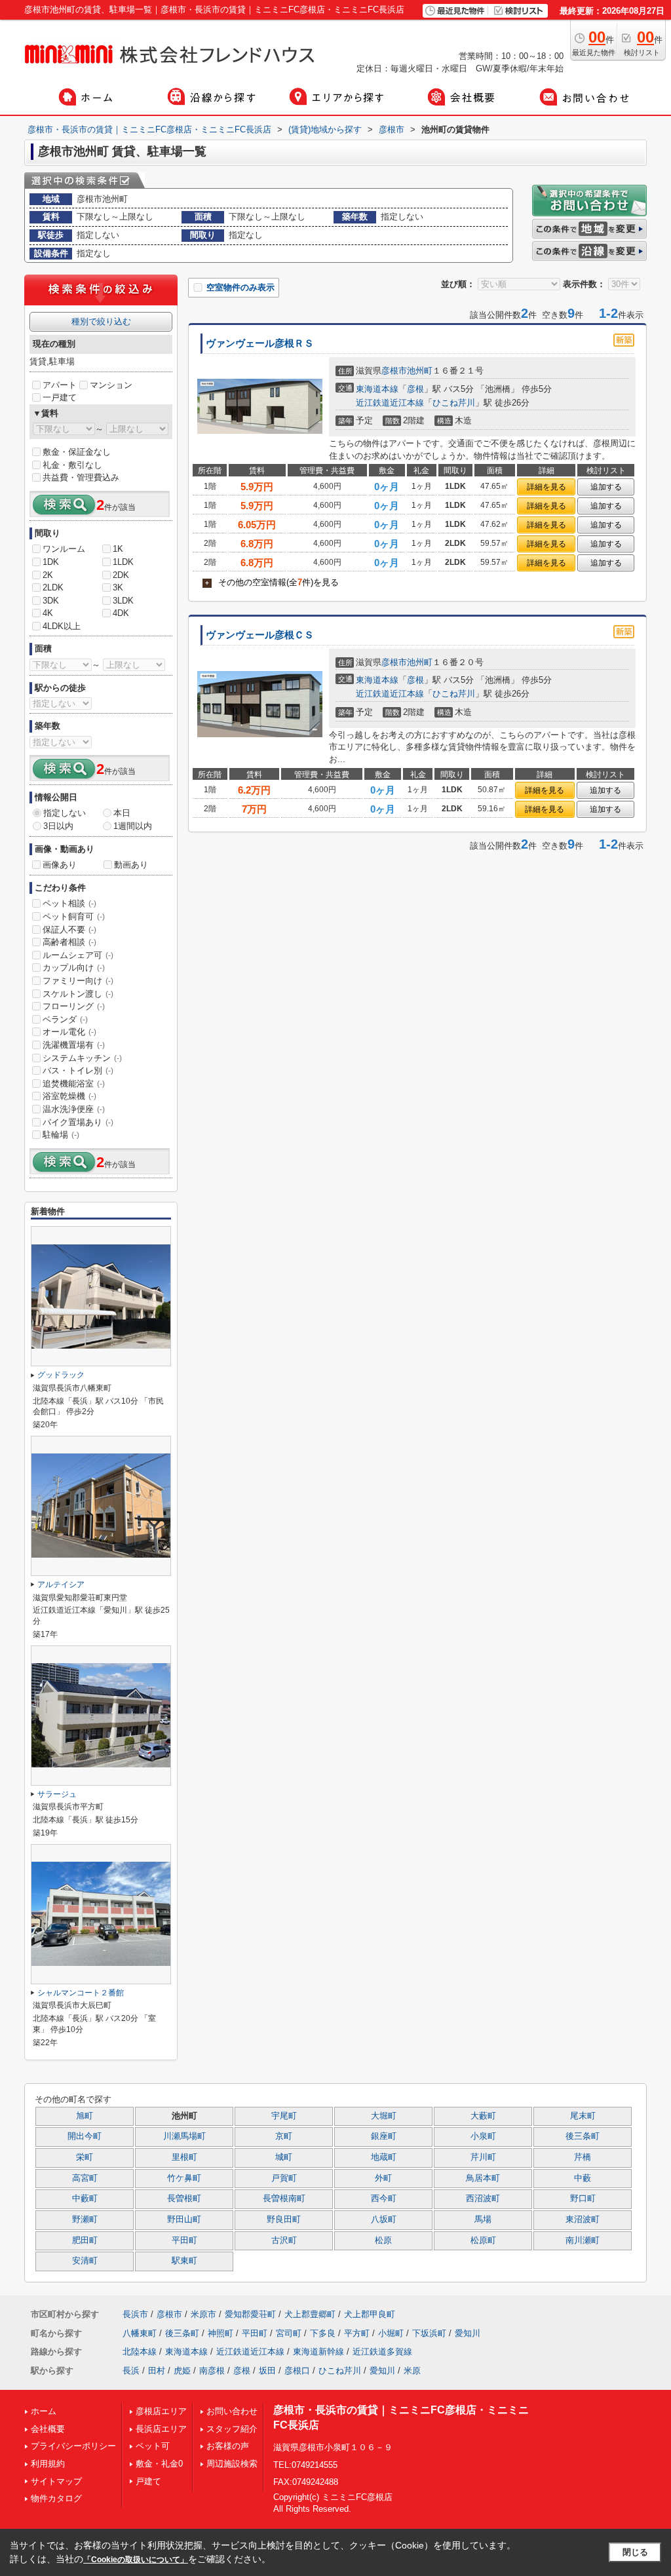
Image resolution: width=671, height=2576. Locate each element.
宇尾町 (284, 2116)
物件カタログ (56, 2498)
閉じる (635, 2552)
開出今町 (85, 2136)
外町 (383, 2178)
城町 (284, 2157)
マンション (111, 385)
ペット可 (153, 2446)
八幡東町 (140, 2333)
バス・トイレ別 (78, 1070)
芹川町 (483, 2157)
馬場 (483, 2220)
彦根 (415, 389)
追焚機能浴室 (74, 1084)
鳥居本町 (483, 2178)
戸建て (148, 2481)
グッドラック (61, 1375)
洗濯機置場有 (74, 1045)
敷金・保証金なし (77, 452)
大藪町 (483, 2116)
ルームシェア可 (78, 955)
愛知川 (468, 2333)
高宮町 (85, 2178)
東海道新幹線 (318, 2352)
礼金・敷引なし (72, 465)
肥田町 (85, 2240)
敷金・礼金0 (159, 2464)
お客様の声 (228, 2446)
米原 (412, 2371)
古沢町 (284, 2240)
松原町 (483, 2240)
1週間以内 (133, 826)
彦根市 (394, 371)
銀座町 (384, 2136)
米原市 (203, 2314)
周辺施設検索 (232, 2464)
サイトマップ (56, 2481)
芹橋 (583, 2157)
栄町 (85, 2157)
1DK (51, 562)
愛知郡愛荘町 (250, 2314)
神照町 (220, 2333)
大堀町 (384, 2116)
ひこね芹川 (454, 403)
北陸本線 (140, 2352)
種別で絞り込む (101, 321)
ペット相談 (69, 903)
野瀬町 (85, 2220)
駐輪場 (61, 1135)
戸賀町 (284, 2178)
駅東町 (184, 2261)
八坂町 (384, 2220)
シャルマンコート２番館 (81, 1993)
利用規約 (48, 2464)
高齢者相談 (69, 942)
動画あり (131, 865)
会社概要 (48, 2429)
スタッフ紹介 (232, 2429)
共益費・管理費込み (81, 477)
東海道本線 (377, 389)
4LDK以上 (62, 626)
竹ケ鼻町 (184, 2178)
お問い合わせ (232, 2411)
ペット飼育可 (74, 916)
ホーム (44, 2411)
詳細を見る (546, 487)
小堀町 (391, 2333)
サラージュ (57, 1794)
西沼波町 (483, 2199)
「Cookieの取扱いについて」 (136, 2560)
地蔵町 (384, 2157)
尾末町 (583, 2116)
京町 (284, 2136)
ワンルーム (64, 549)
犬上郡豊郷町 (310, 2314)
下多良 (323, 2333)
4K (48, 613)
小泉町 (483, 2136)
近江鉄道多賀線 (382, 2352)
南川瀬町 (583, 2240)
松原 (383, 2240)
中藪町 (85, 2199)
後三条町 (583, 2136)
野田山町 (184, 2220)
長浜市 (135, 2314)
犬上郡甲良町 (370, 2314)
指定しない (65, 813)
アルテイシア (61, 1585)
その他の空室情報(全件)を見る (272, 582)
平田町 (184, 2240)
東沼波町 (583, 2220)
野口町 (583, 2199)
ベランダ (65, 1019)
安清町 (85, 2261)
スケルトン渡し (78, 994)
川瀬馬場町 (184, 2136)
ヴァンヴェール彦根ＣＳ (260, 635)
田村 (157, 2371)
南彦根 (212, 2371)
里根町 (184, 2157)
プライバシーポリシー (73, 2446)
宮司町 (289, 2333)
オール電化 (69, 1032)
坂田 (267, 2371)
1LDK (123, 562)
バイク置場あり (78, 1122)
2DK (121, 575)
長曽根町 (184, 2199)
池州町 (420, 371)
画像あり (60, 865)
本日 (122, 813)
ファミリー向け (78, 981)
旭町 (85, 2116)
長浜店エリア (161, 2429)
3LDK (123, 601)
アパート (60, 385)
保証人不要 (69, 930)
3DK (51, 601)
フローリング (74, 1006)
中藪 (583, 2178)
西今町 (384, 2199)
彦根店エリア (161, 2411)
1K (118, 549)
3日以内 (58, 826)
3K (118, 587)
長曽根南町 (284, 2199)
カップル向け (74, 968)
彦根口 (297, 2371)
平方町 (357, 2333)
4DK (121, 613)
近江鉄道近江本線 (390, 403)
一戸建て (60, 397)
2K (48, 575)
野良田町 (284, 2220)
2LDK (53, 587)
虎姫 (182, 2371)
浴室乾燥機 (69, 1096)
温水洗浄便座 (74, 1109)
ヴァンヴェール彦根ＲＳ (260, 343)
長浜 (131, 2371)
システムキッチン (82, 1058)
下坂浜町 (429, 2333)
